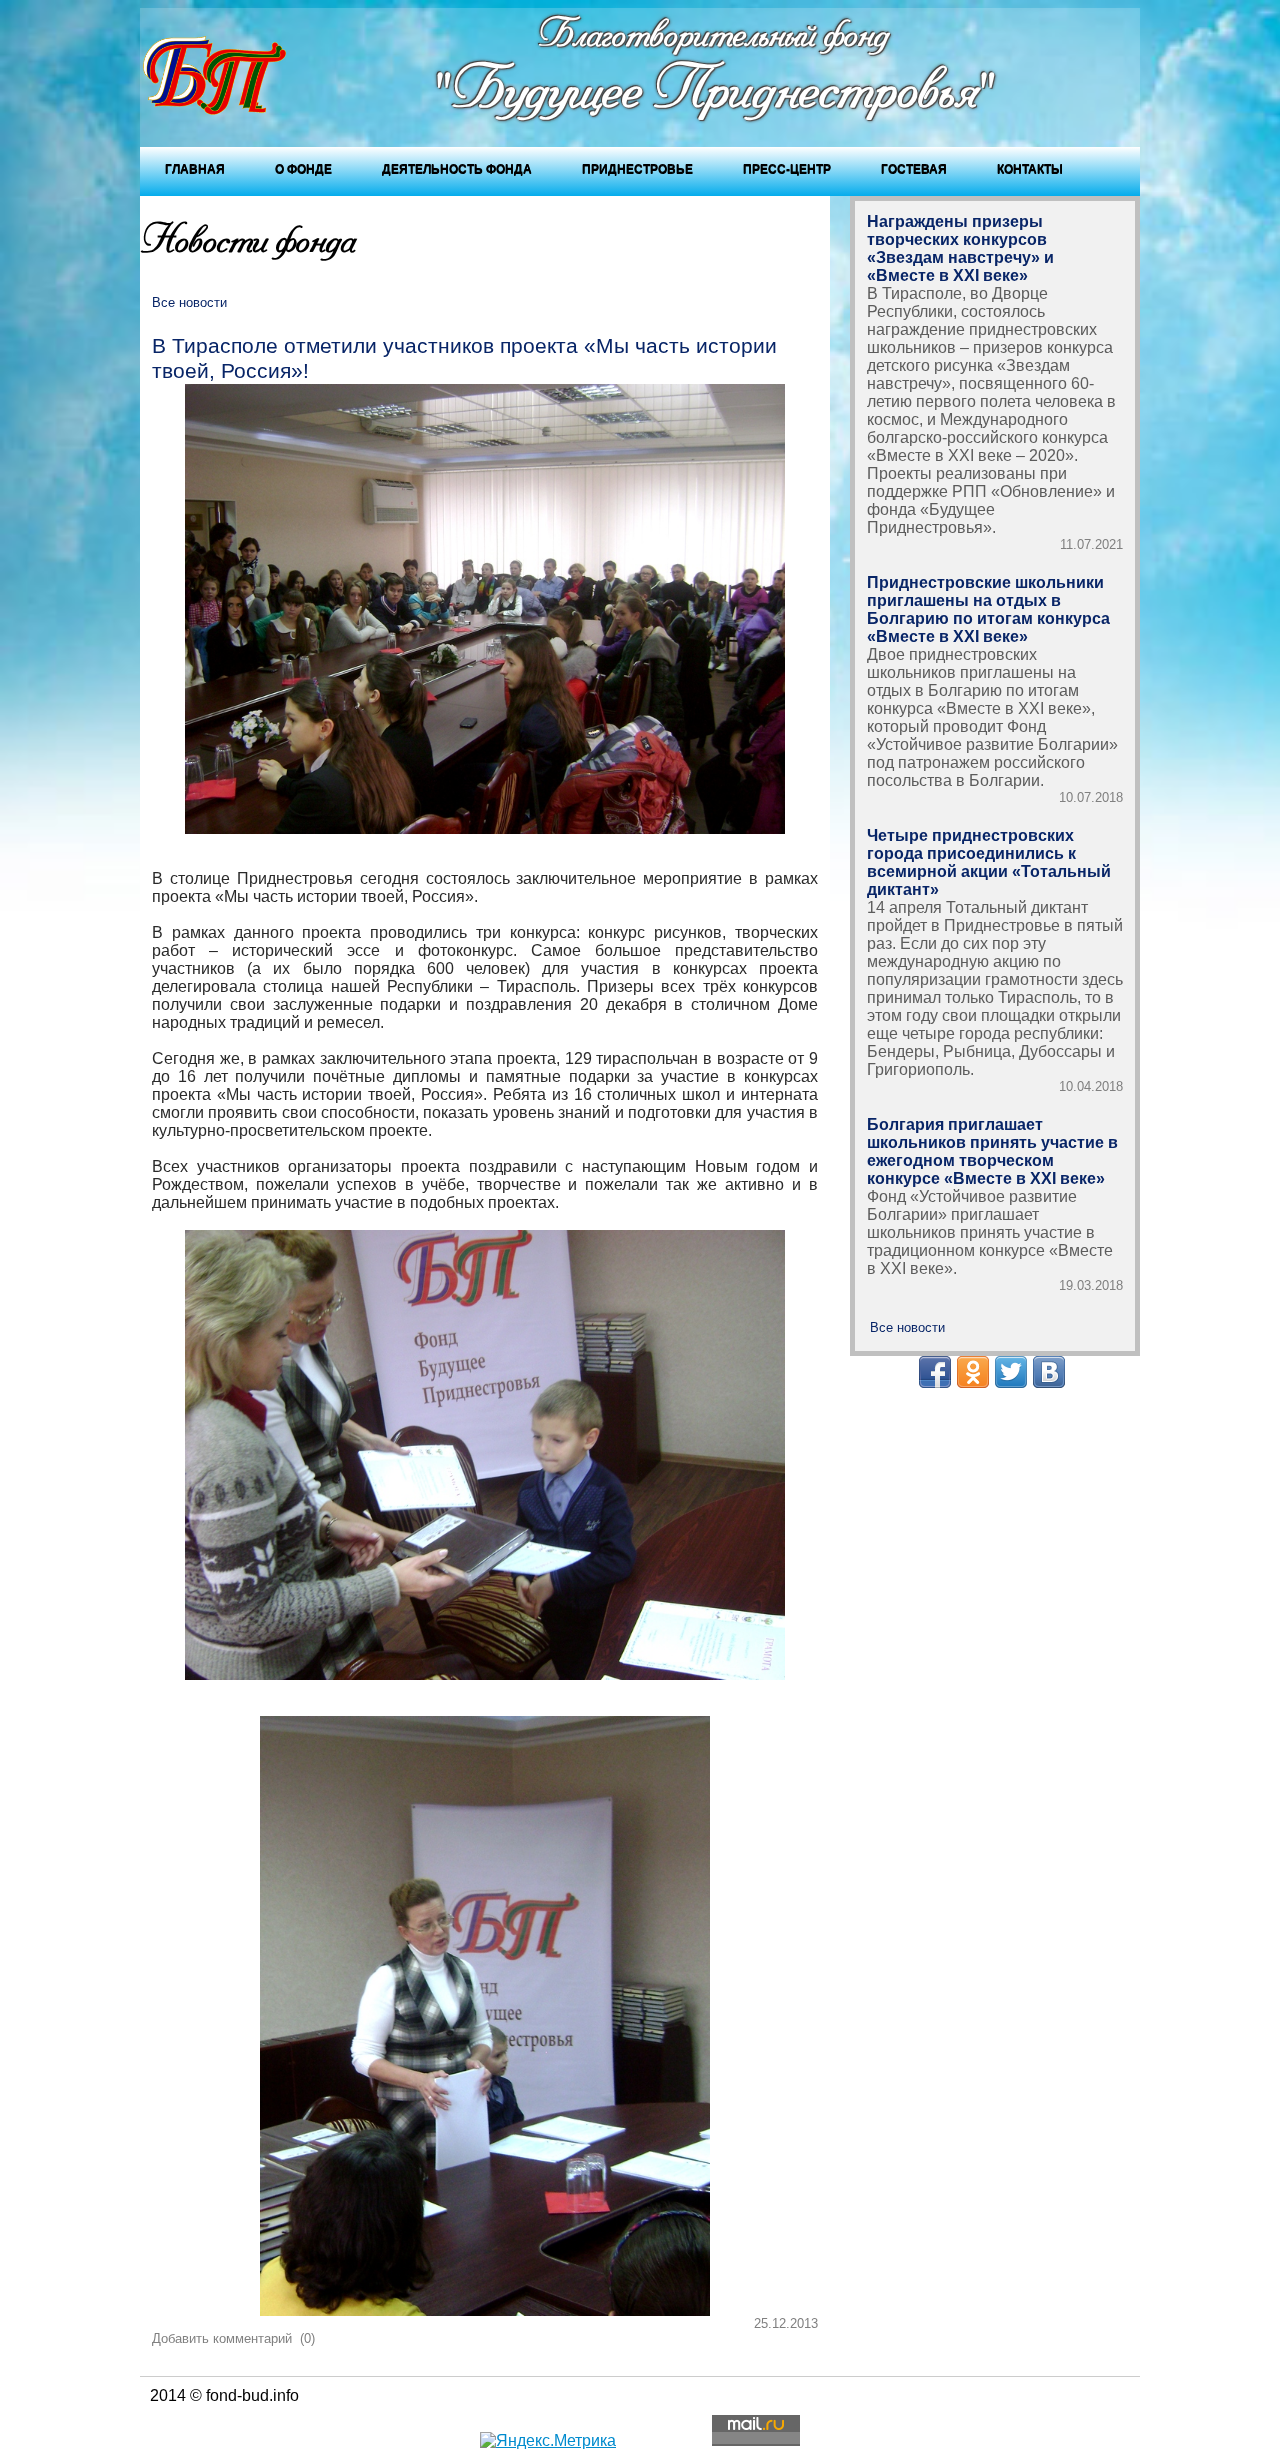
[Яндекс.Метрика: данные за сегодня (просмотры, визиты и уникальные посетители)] (548, 2441)
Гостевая (914, 169)
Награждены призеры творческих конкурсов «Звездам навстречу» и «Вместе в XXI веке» (960, 248)
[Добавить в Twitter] (1011, 1372)
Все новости (189, 302)
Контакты (1030, 169)
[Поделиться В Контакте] (1049, 1372)
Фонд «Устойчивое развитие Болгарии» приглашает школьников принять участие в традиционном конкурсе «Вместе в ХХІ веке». (990, 1232)
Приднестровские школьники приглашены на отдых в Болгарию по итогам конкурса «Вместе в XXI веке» (988, 609)
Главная (195, 169)
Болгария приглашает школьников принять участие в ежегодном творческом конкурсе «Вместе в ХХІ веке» (992, 1151)
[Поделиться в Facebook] (935, 1372)
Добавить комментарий (222, 2338)
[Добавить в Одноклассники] (973, 1372)
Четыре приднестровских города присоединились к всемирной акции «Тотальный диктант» (989, 862)
